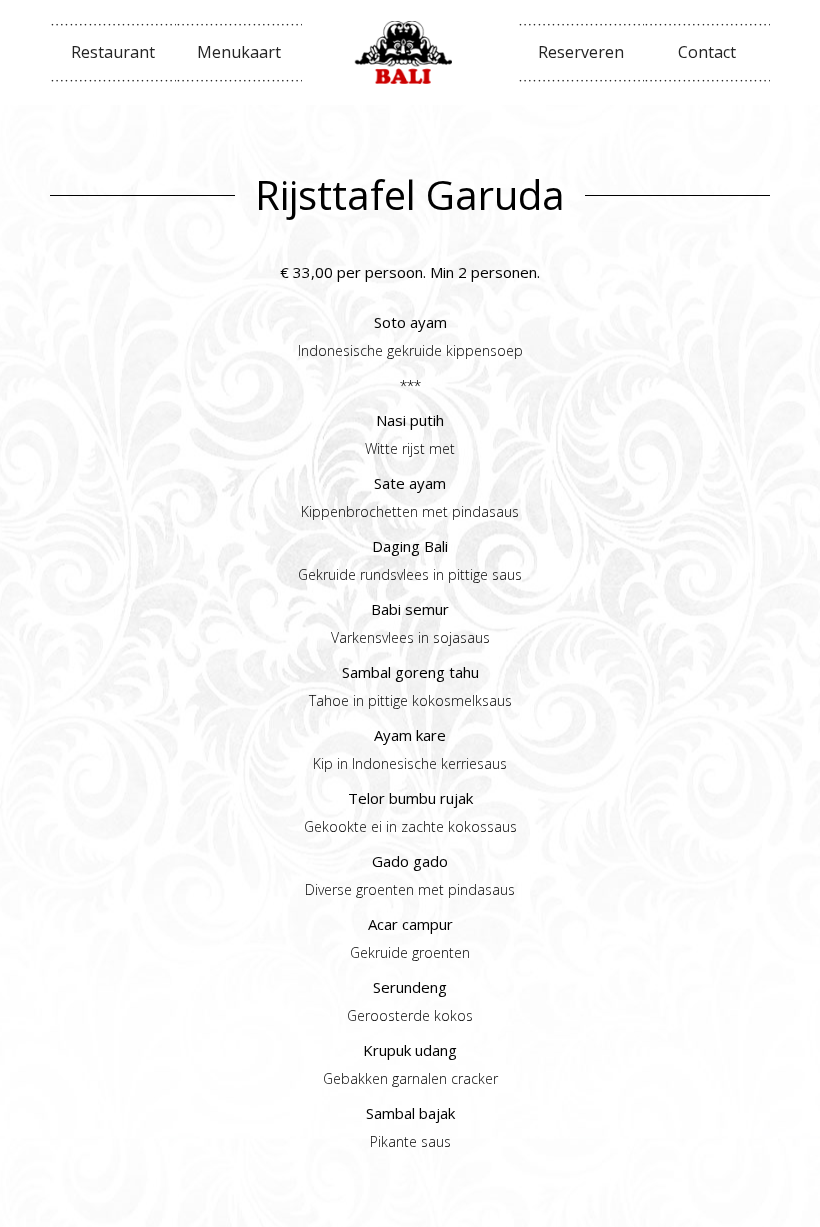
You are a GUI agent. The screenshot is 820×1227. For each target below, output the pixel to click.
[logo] (410, 52)
